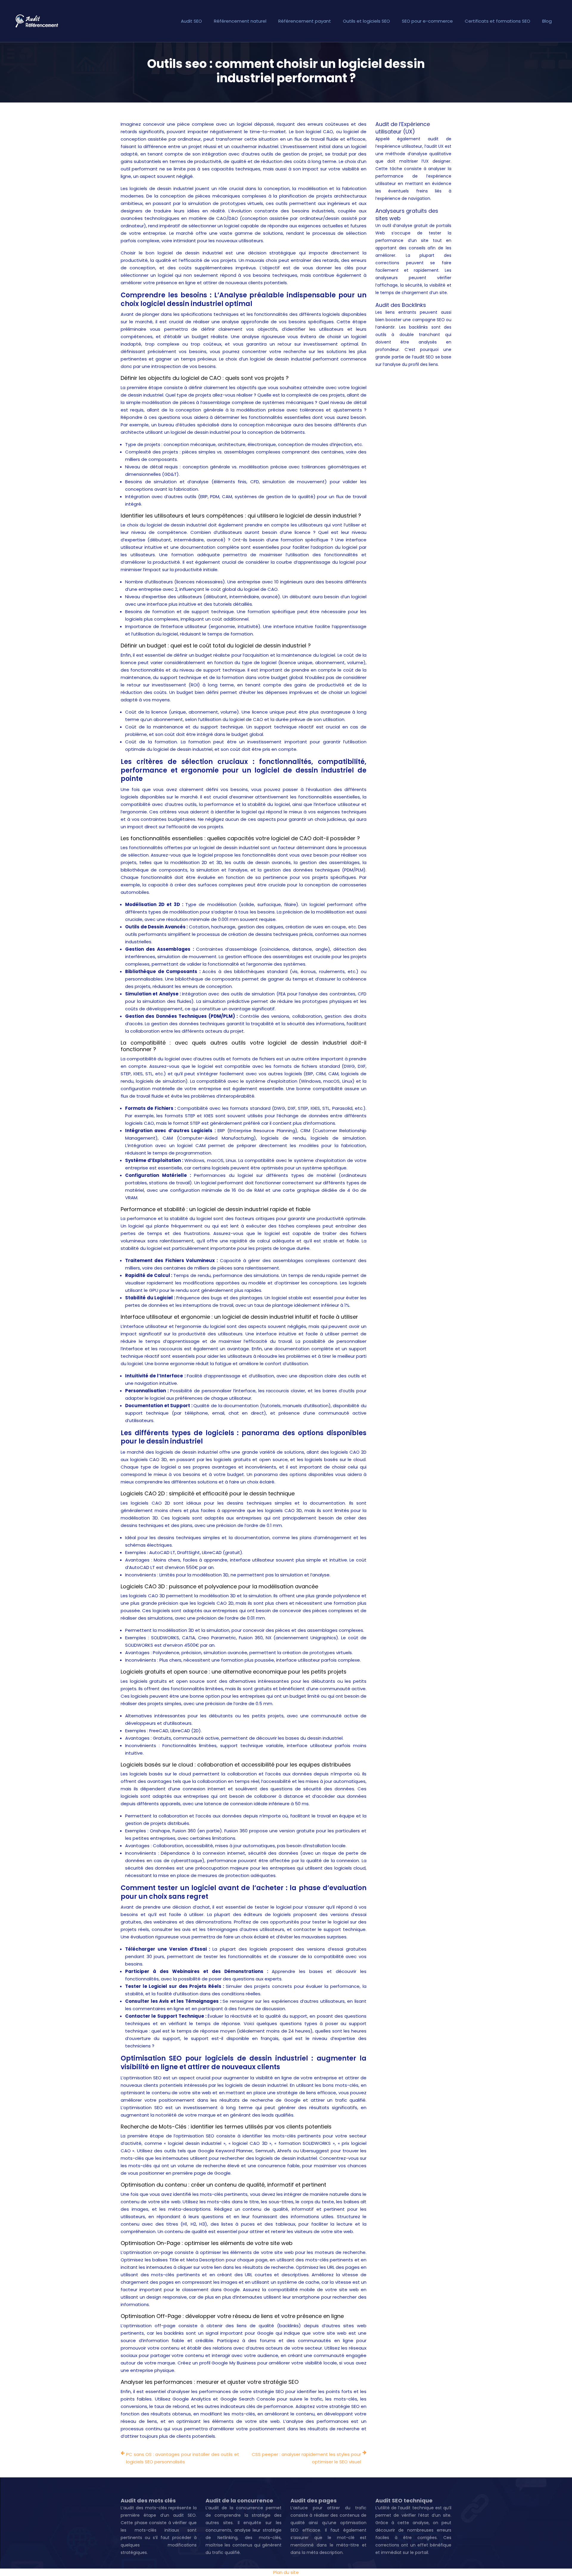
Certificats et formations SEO (498, 21)
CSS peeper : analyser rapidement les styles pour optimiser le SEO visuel (306, 2458)
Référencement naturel (240, 21)
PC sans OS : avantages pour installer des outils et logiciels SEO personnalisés (183, 2458)
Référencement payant (305, 21)
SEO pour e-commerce (427, 21)
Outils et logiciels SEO (366, 21)
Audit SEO (191, 21)
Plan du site (286, 2572)
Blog (547, 21)
